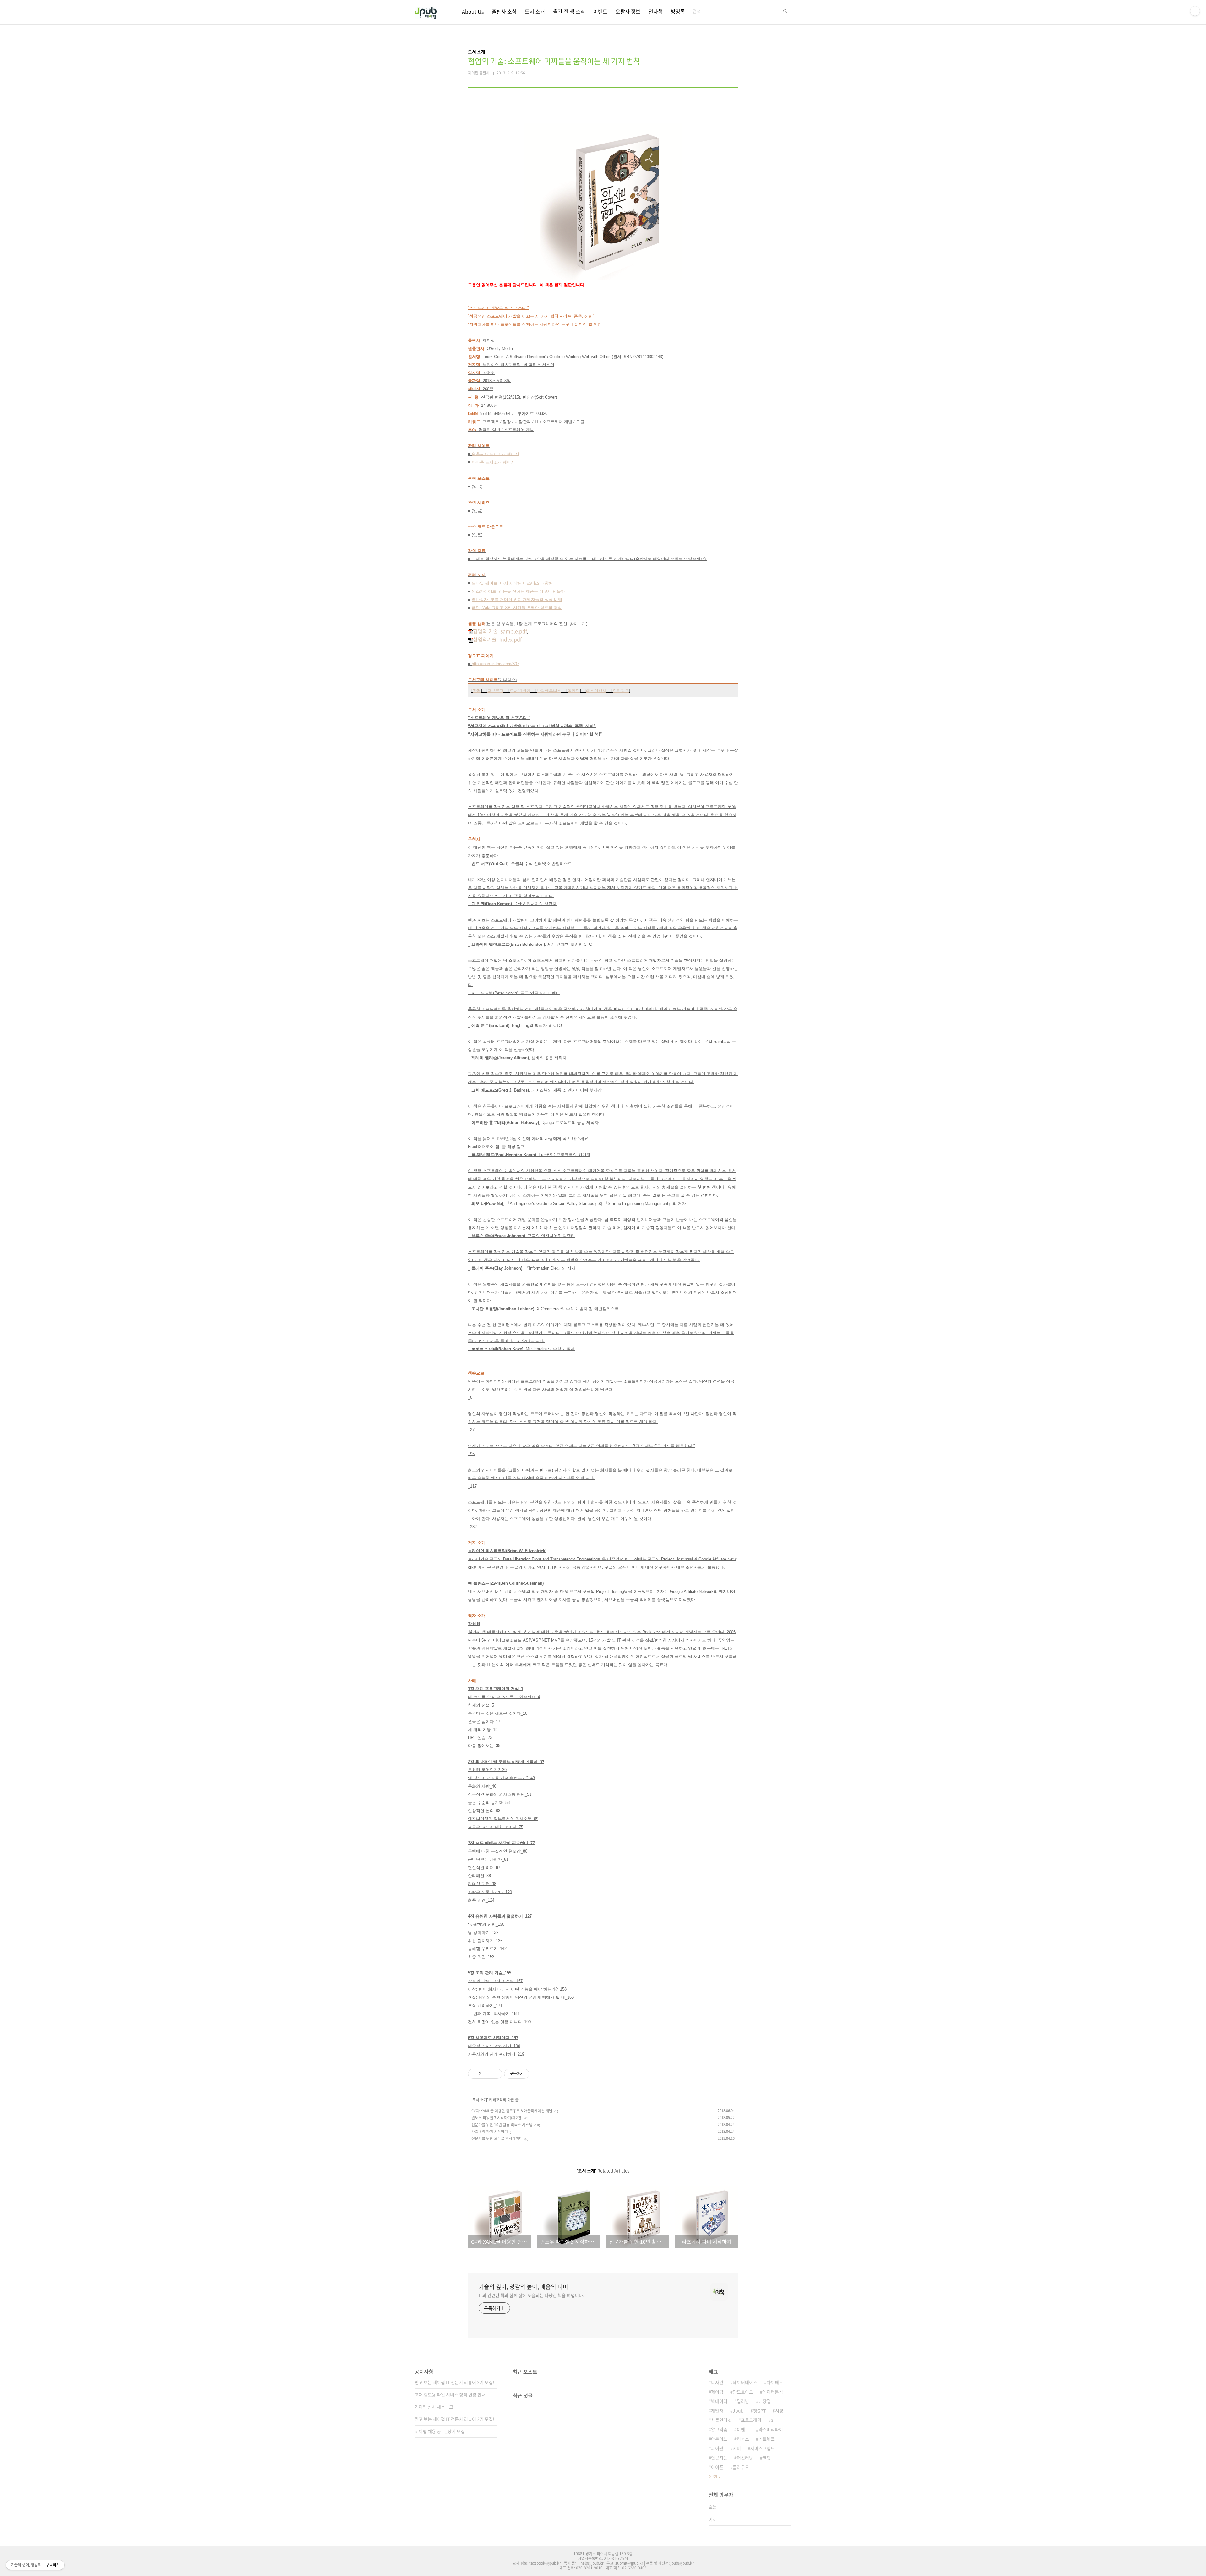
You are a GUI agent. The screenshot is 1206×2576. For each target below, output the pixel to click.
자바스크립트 (763, 2448)
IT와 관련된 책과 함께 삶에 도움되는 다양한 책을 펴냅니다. (531, 2295)
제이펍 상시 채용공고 (434, 2407)
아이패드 (775, 2382)
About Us (473, 11)
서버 (737, 2448)
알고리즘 (719, 2429)
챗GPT (759, 2410)
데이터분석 (773, 2392)
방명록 (678, 11)
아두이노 (719, 2439)
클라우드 (741, 2467)
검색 (785, 11)
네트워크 (767, 2439)
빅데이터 (719, 2401)
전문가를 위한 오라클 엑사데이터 (497, 2138)
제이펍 (717, 2392)
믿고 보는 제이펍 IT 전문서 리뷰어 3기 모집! (454, 2382)
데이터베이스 (745, 2382)
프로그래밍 (751, 2420)
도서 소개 (535, 11)
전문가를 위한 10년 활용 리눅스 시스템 (502, 2125)
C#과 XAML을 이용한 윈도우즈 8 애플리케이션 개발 (512, 2111)
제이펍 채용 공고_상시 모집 (440, 2431)
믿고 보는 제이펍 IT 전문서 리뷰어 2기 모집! (454, 2419)
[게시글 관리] (495, 2074)
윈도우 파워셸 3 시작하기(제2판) (497, 2118)
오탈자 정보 (628, 11)
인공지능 (719, 2458)
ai (773, 2420)
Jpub (738, 2410)
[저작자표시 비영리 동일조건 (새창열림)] (538, 2074)
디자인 (717, 2382)
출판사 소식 (504, 11)
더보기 (713, 2477)
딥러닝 (743, 2401)
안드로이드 (743, 2392)
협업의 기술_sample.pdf (500, 631)
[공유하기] (487, 2074)
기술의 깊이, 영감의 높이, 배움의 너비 (523, 2287)
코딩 (767, 2458)
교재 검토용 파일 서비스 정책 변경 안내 (450, 2394)
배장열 (765, 2401)
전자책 (656, 11)
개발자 (717, 2410)
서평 (779, 2410)
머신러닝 (745, 2458)
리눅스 (743, 2439)
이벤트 (600, 11)
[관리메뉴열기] (1195, 11)
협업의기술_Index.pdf (497, 639)
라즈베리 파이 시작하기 (490, 2132)
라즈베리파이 (771, 2429)
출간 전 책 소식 (569, 11)
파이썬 (717, 2448)
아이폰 (717, 2467)
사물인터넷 (721, 2420)
